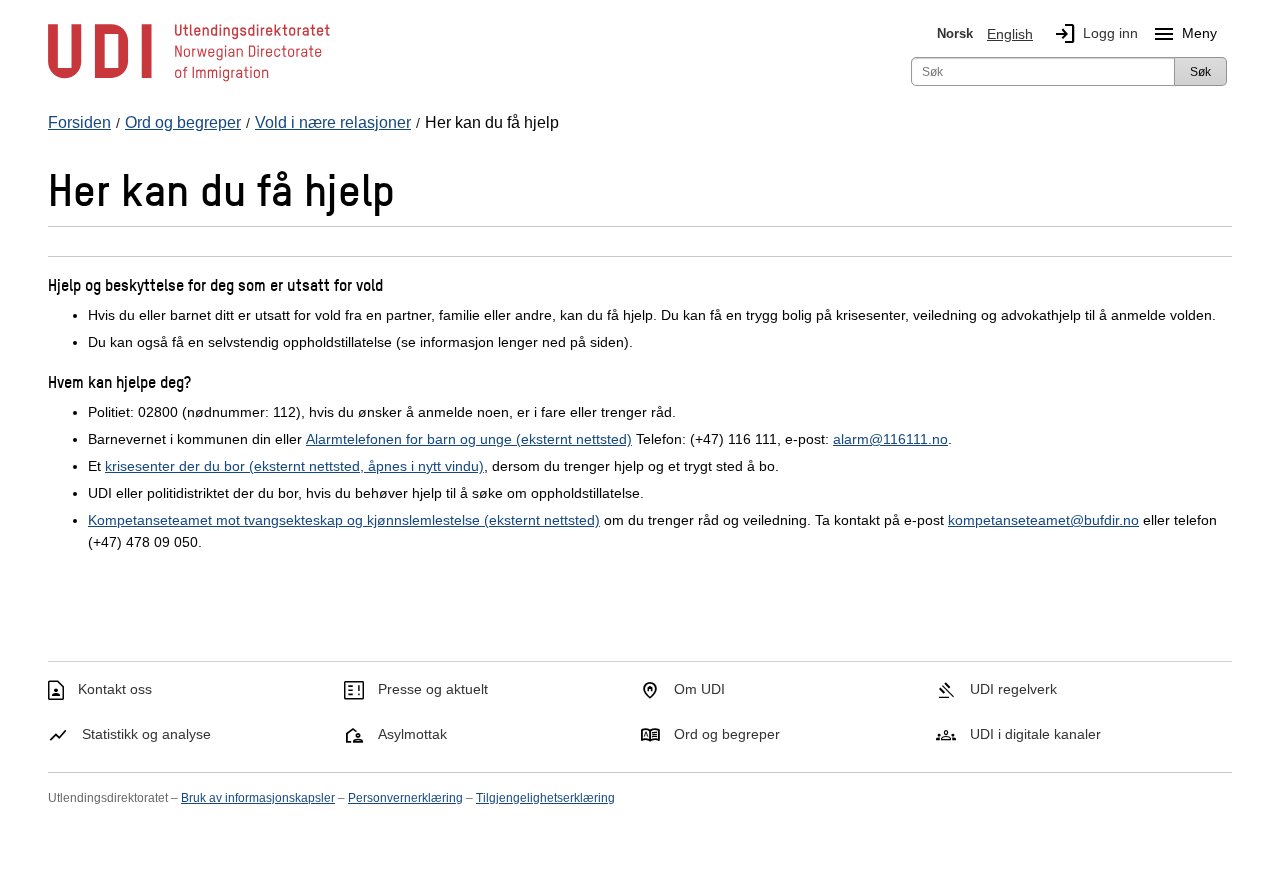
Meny (1184, 34)
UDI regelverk (1013, 689)
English (1010, 34)
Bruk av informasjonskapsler (258, 798)
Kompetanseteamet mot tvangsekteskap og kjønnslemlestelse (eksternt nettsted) (344, 520)
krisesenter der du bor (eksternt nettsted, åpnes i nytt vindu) (294, 466)
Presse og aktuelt (433, 689)
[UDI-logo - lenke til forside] (189, 80)
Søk (1200, 72)
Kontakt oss (115, 689)
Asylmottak (412, 734)
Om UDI (699, 689)
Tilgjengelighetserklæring (545, 798)
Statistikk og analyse (146, 734)
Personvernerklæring (405, 798)
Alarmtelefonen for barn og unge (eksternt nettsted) (469, 439)
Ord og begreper (727, 734)
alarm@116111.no (890, 439)
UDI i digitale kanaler (1035, 734)
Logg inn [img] (1095, 34)
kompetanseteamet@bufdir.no (1043, 520)
